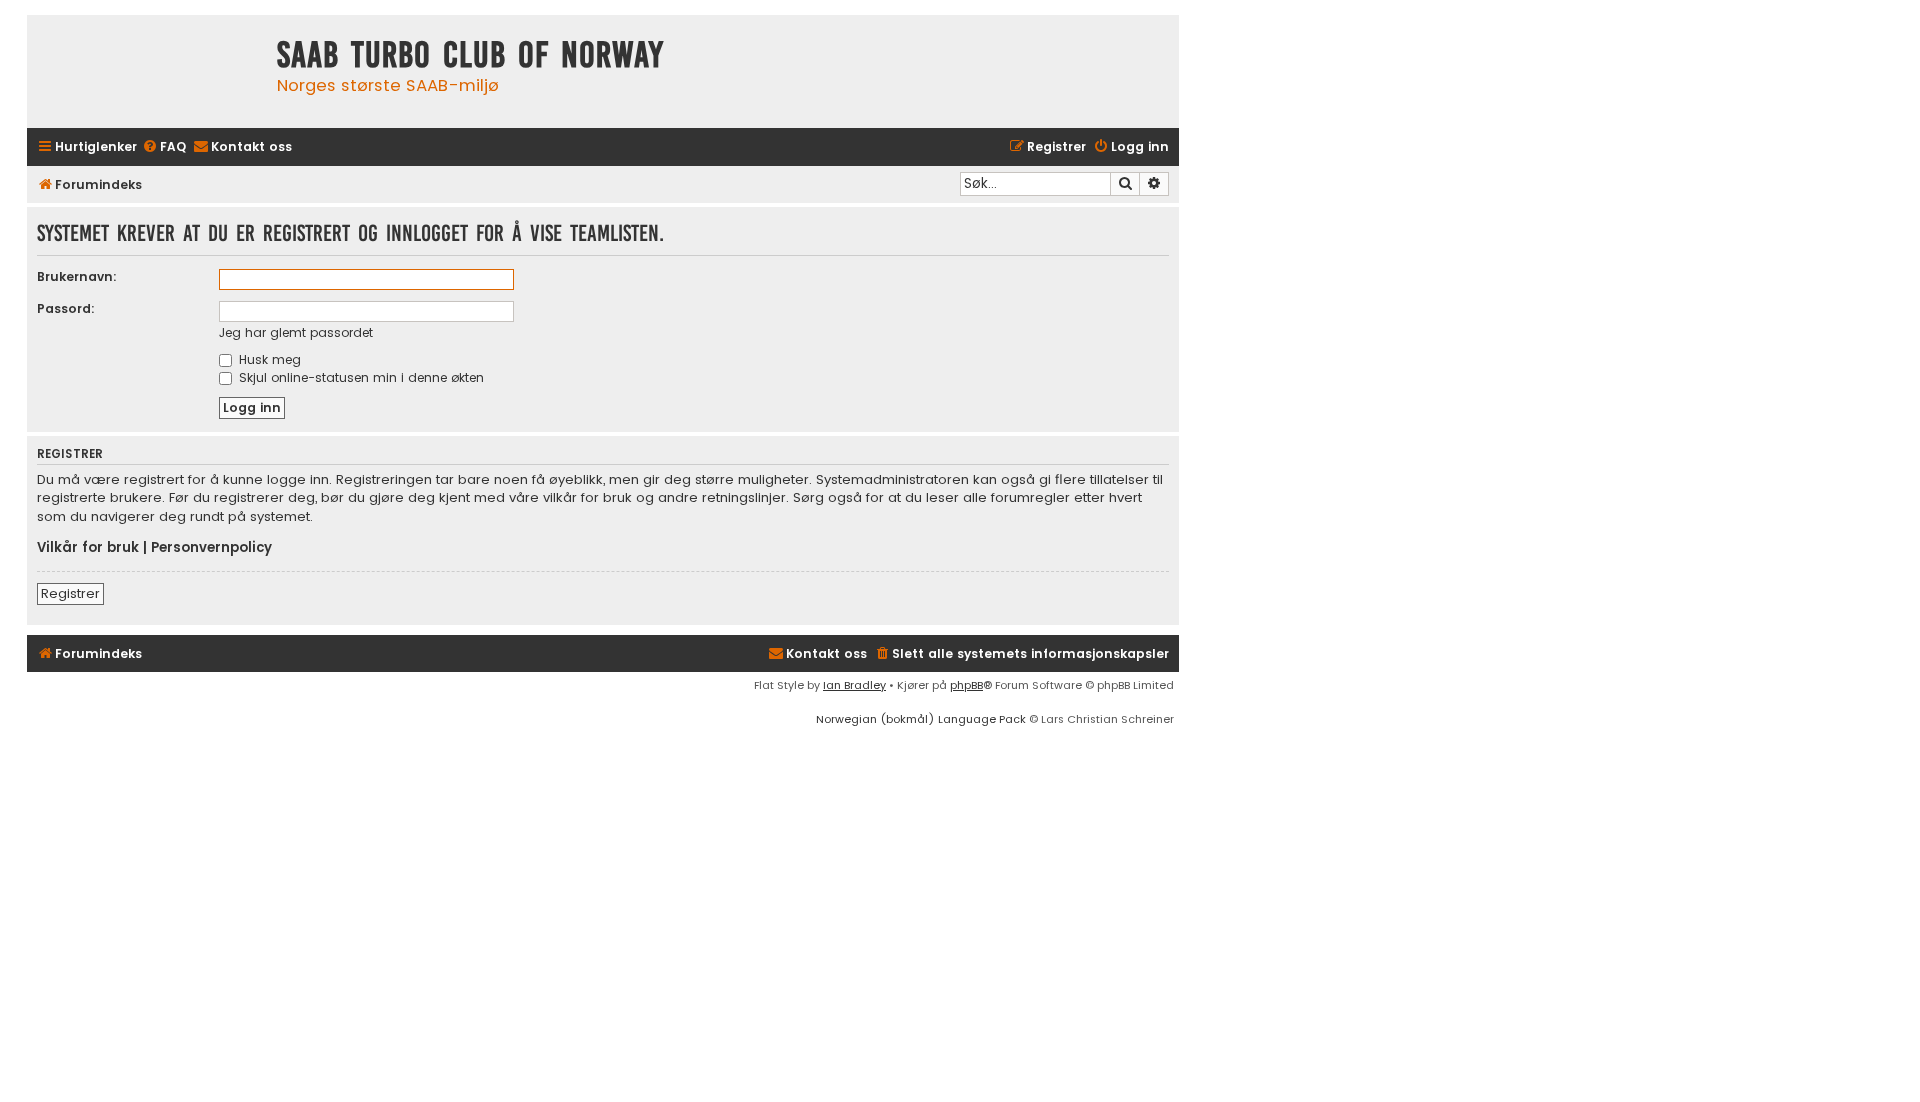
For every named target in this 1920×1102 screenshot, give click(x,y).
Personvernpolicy (211, 548)
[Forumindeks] (147, 71)
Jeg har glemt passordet (296, 332)
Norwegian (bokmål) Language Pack (921, 719)
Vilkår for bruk (88, 548)
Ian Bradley (854, 685)
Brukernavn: (77, 276)
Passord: (66, 308)
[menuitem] (164, 147)
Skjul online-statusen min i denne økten (359, 377)
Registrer (70, 593)
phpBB (966, 685)
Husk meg (268, 359)
